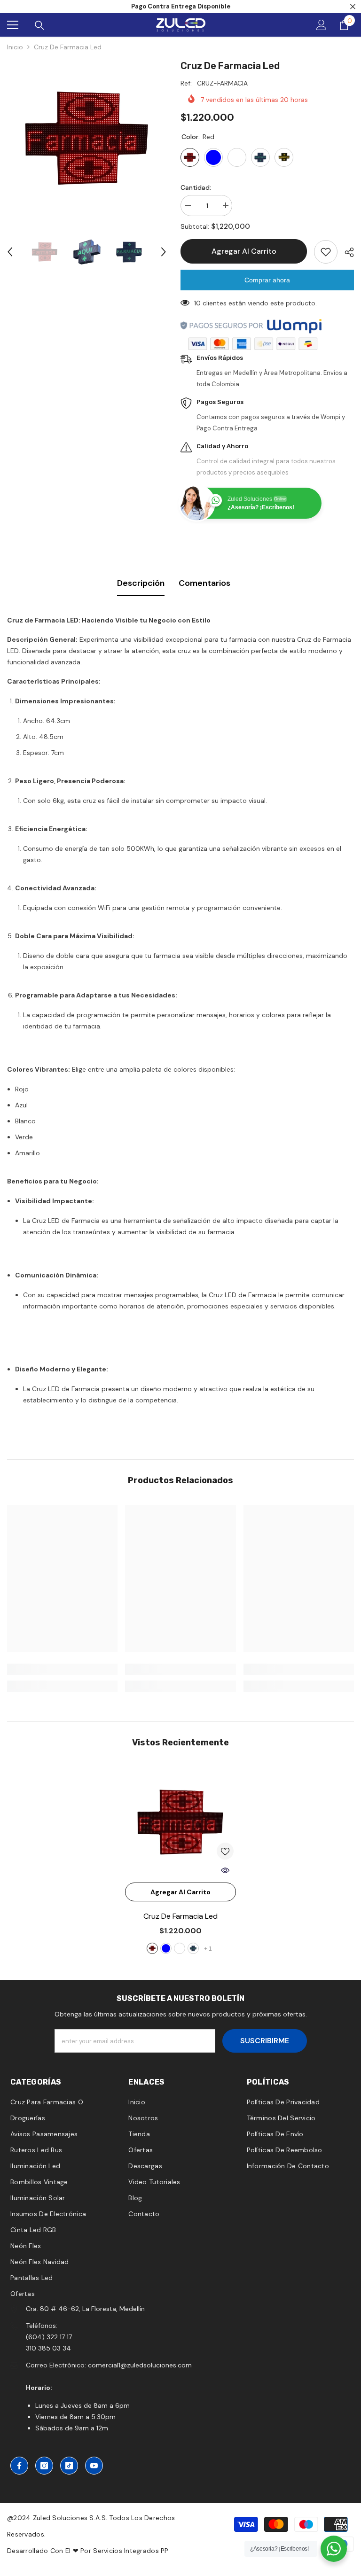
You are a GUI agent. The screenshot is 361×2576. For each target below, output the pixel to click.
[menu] (13, 25)
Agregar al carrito (244, 251)
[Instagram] (44, 2466)
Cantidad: (196, 187)
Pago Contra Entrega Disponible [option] (181, 6)
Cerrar (353, 7)
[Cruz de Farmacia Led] (180, 1822)
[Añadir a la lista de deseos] (326, 252)
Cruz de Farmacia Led (180, 1916)
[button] (10, 252)
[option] (87, 138)
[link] (62, 1669)
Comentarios (204, 583)
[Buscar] (39, 25)
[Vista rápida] (225, 1870)
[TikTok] (69, 2466)
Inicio (15, 47)
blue (166, 1948)
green (193, 1948)
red (152, 1948)
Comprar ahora (267, 280)
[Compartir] (346, 252)
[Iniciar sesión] (322, 25)
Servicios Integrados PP (131, 2551)
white (180, 1948)
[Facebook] (19, 2466)
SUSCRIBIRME (265, 2041)
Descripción (141, 583)
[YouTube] (94, 2466)
